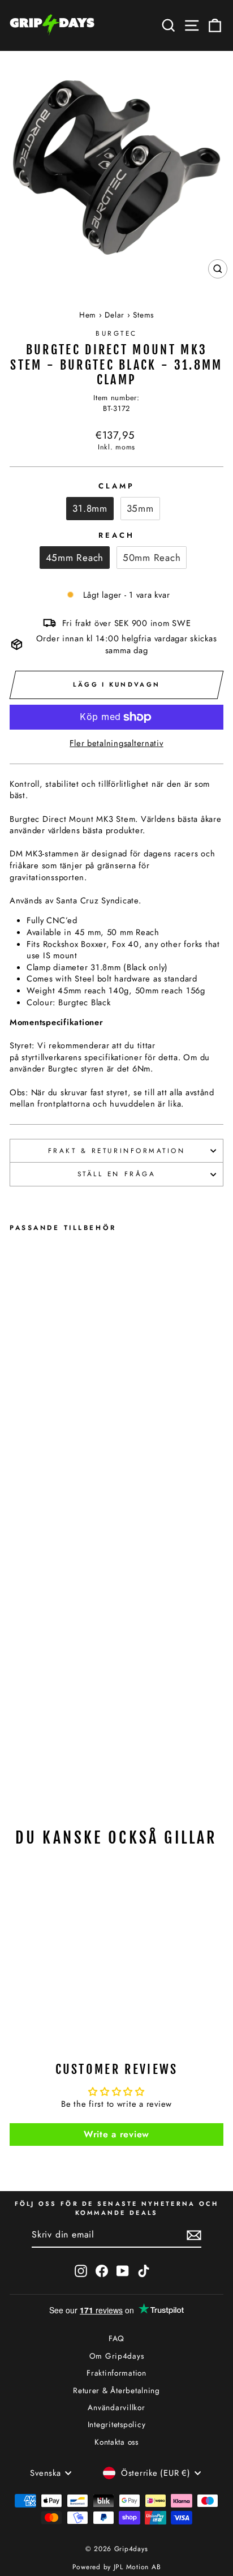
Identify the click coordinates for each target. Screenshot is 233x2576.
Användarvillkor (116, 2407)
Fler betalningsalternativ (116, 743)
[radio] (90, 508)
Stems (143, 315)
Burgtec (116, 333)
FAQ (116, 2338)
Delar (115, 315)
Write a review (116, 2134)
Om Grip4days (117, 2356)
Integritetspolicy (117, 2424)
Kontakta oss (116, 2442)
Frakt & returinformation (117, 1150)
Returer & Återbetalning (116, 2390)
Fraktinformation (116, 2373)
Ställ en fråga (116, 1174)
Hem (88, 315)
